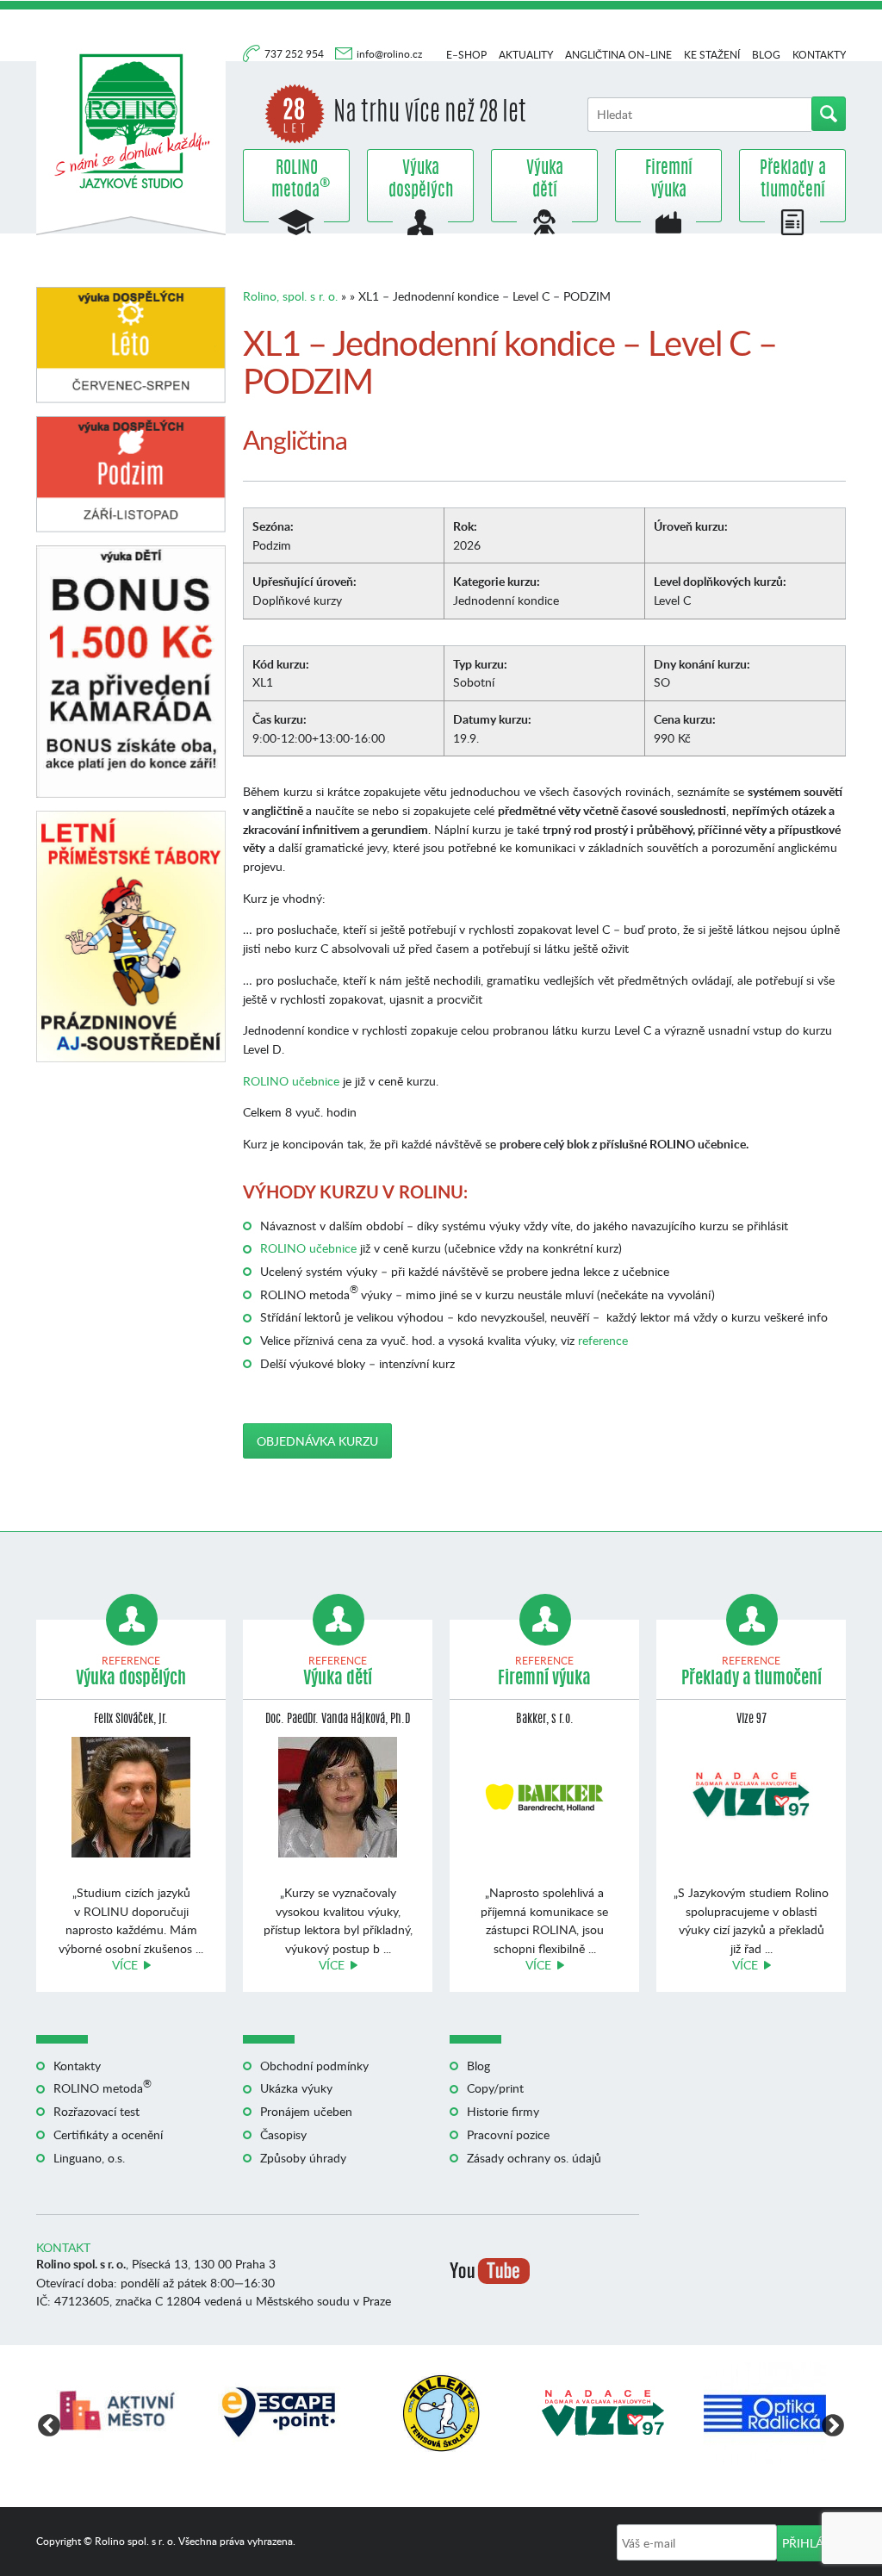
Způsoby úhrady (303, 2158)
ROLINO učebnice (291, 1081)
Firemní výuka (669, 180)
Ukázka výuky (296, 2088)
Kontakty (819, 55)
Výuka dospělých (421, 180)
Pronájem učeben (306, 2111)
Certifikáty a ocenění (108, 2134)
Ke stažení (712, 55)
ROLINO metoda (296, 180)
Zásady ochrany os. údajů (534, 2158)
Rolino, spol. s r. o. (290, 296)
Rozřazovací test (96, 2111)
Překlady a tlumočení (793, 180)
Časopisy (283, 2134)
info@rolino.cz (389, 54)
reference (603, 1340)
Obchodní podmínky (314, 2066)
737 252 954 (295, 54)
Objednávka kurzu (317, 1441)
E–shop (466, 55)
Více (125, 1965)
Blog (766, 55)
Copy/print (495, 2088)
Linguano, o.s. (89, 2158)
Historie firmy (503, 2111)
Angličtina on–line (618, 55)
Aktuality (526, 55)
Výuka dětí (545, 180)
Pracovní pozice (508, 2134)
